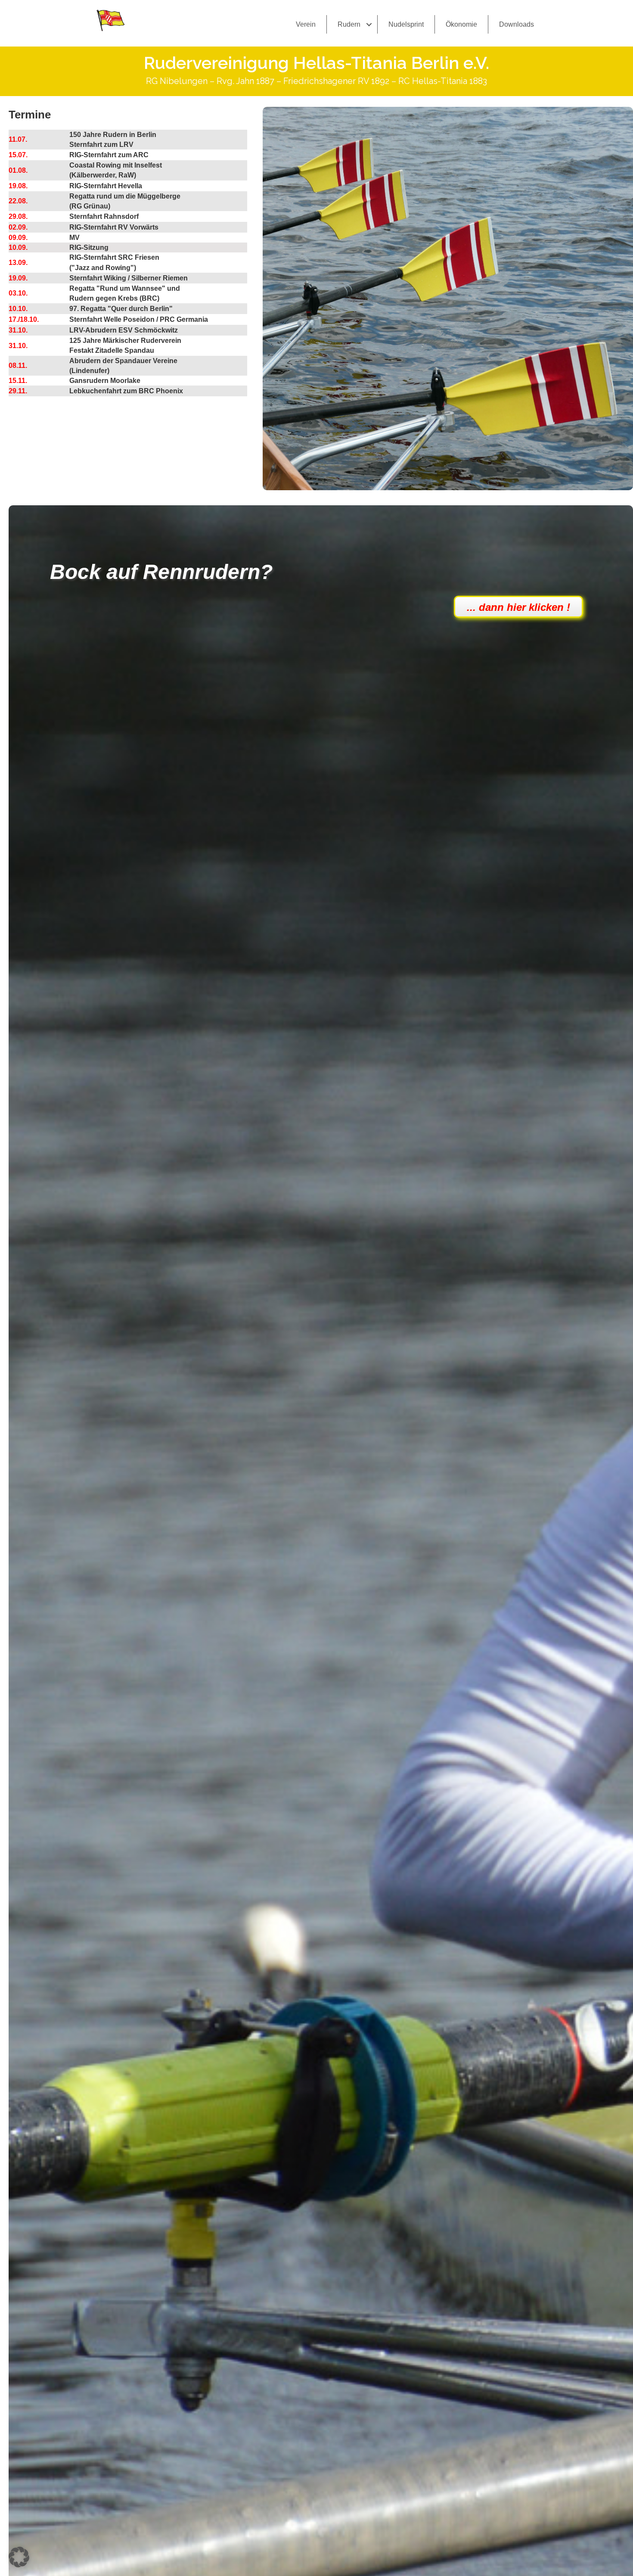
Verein (306, 24)
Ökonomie (461, 24)
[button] (369, 24)
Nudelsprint (406, 24)
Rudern (349, 24)
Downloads (517, 24)
